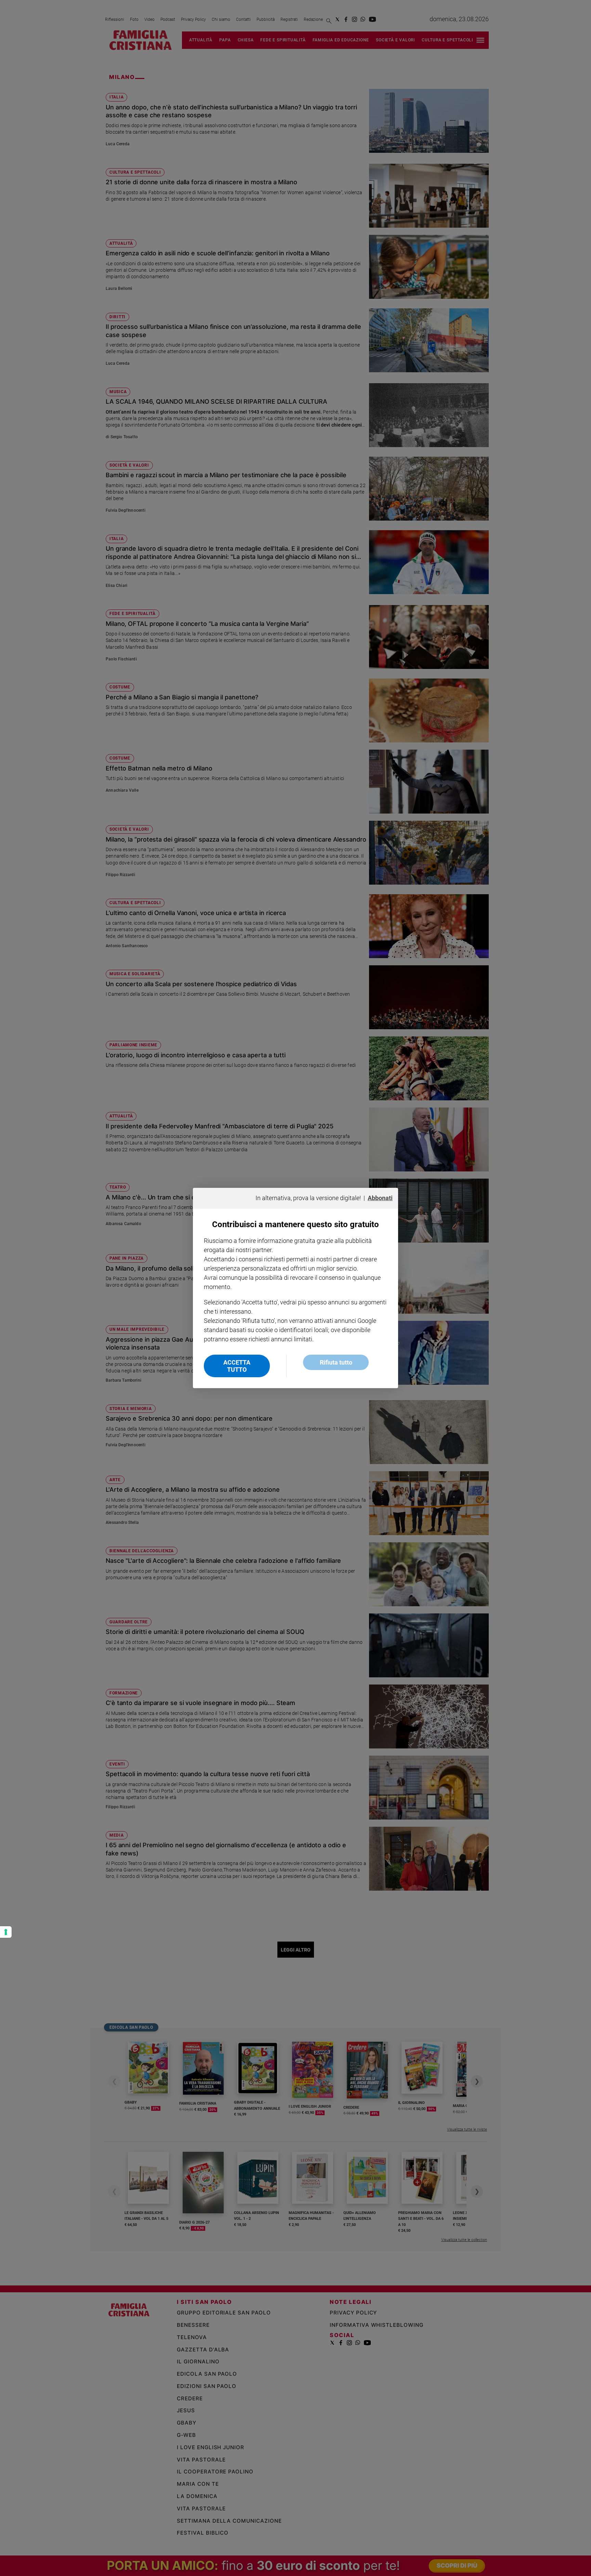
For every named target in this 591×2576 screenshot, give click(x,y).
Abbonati (380, 1198)
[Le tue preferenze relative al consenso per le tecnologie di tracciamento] (6, 1932)
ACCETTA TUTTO (237, 1366)
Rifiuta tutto (336, 1362)
